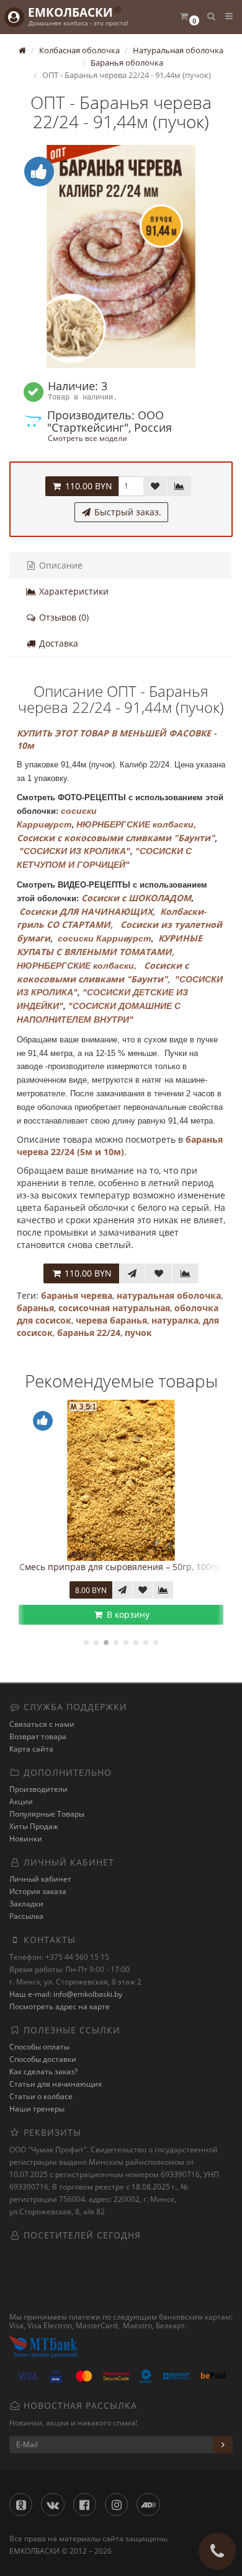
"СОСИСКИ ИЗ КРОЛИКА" (75, 851)
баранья (35, 1308)
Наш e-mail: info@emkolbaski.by (66, 1994)
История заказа (38, 1891)
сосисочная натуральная (114, 1308)
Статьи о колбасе (41, 2096)
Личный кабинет (40, 1879)
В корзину (127, 1614)
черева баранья (111, 1320)
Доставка (57, 643)
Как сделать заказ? (43, 2072)
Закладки (26, 1904)
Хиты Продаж (34, 1826)
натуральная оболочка (169, 1295)
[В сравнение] (179, 486)
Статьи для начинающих (56, 2084)
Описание (60, 565)
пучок (138, 1333)
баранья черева (77, 1295)
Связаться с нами (42, 1724)
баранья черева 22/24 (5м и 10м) (120, 1146)
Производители (38, 1789)
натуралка (175, 1320)
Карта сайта (31, 1749)
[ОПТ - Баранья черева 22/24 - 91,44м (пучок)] (121, 256)
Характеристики (73, 591)
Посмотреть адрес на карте (60, 2006)
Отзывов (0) (63, 617)
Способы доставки (43, 2059)
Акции (21, 1801)
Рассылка (26, 1916)
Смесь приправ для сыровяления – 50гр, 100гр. (121, 1567)
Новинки (26, 1839)
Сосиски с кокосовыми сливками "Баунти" (116, 838)
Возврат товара (38, 1736)
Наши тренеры (37, 2109)
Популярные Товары (47, 1814)
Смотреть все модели (87, 438)
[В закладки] (155, 486)
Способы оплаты (39, 2047)
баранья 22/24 (89, 1333)
